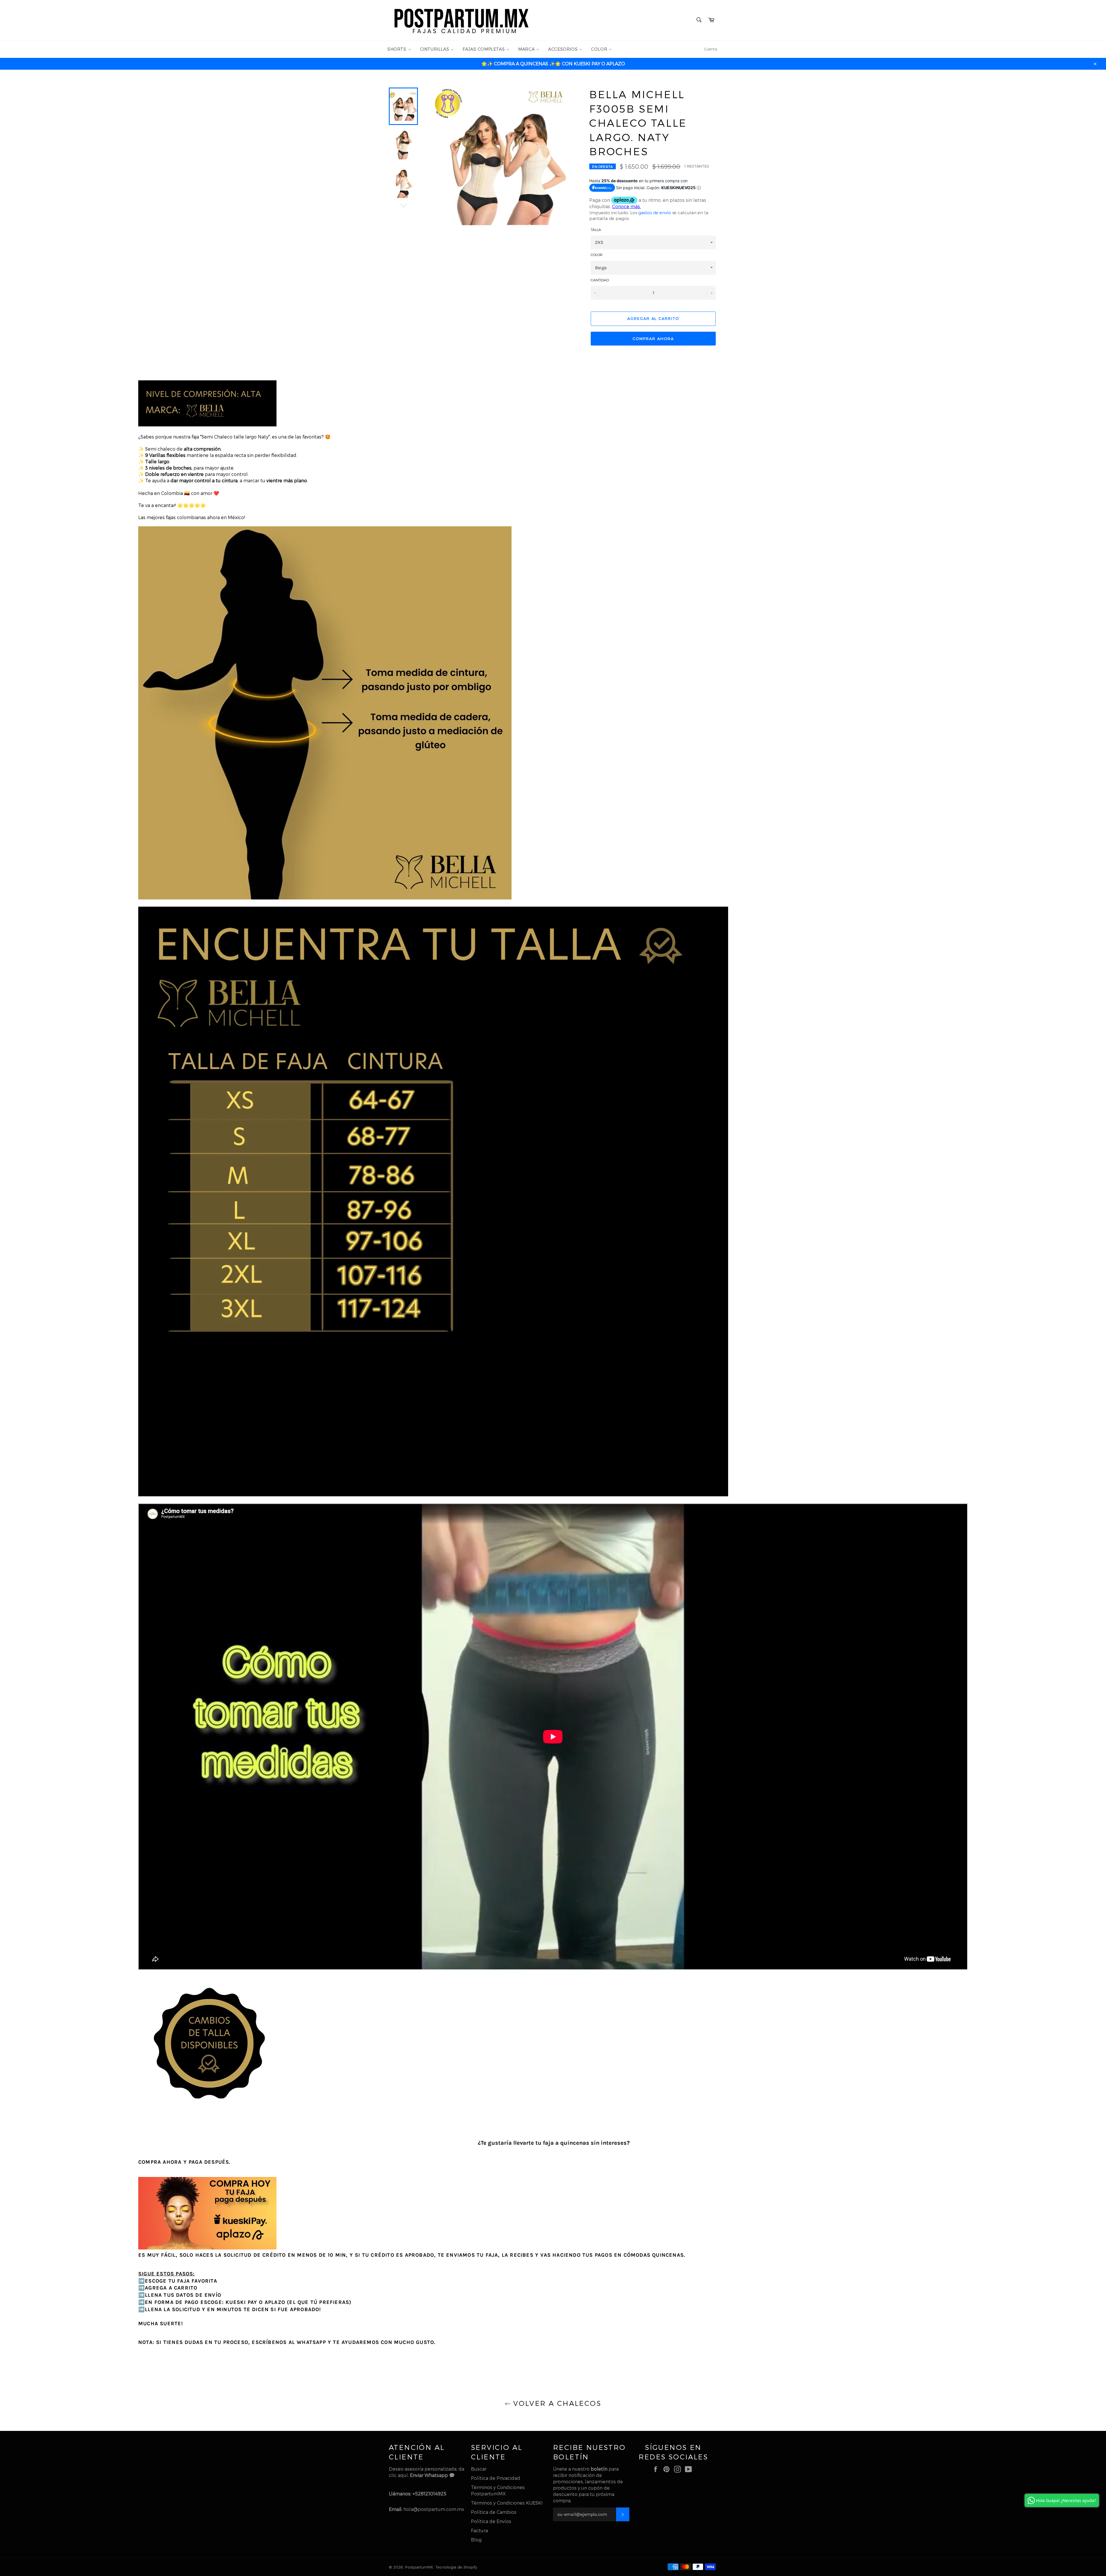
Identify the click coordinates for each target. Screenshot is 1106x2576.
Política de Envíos (491, 2521)
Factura (479, 2530)
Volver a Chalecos (556, 2403)
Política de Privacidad (496, 2478)
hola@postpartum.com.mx (434, 2509)
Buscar (479, 2469)
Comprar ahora (653, 339)
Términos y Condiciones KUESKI (507, 2503)
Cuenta (711, 49)
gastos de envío (655, 212)
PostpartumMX (419, 2567)
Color (597, 255)
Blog (476, 2540)
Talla (596, 229)
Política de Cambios (494, 2512)
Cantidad (600, 280)
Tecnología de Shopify (456, 2567)
